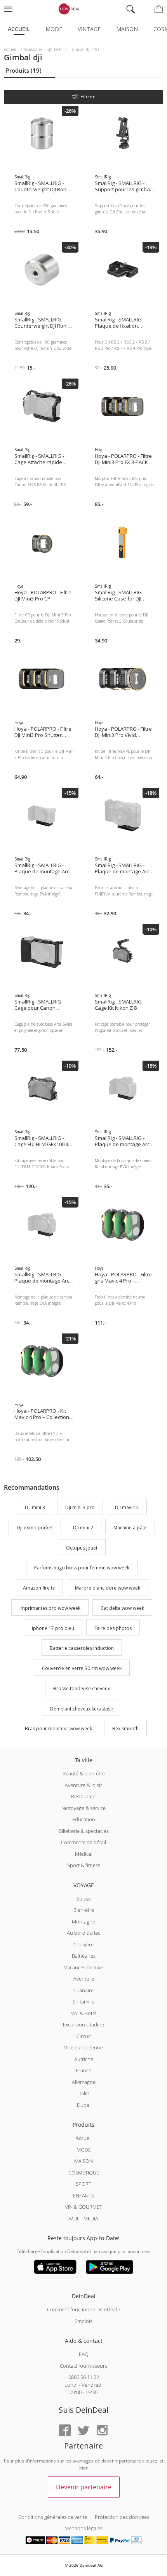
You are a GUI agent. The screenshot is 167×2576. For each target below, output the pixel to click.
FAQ (84, 2354)
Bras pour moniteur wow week (58, 1729)
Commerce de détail (83, 1842)
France (83, 2070)
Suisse (84, 1899)
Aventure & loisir (83, 1785)
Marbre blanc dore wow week (108, 1588)
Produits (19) (24, 70)
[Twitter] (83, 2431)
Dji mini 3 (35, 1507)
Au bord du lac (83, 1933)
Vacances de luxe (83, 1967)
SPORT (83, 2184)
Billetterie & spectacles (84, 1831)
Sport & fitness (84, 1865)
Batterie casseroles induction (82, 1648)
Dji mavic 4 (127, 1507)
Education (84, 1819)
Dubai (84, 2105)
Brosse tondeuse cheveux (82, 1689)
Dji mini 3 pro (80, 1507)
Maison (127, 29)
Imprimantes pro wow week (50, 1608)
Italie (84, 2093)
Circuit (84, 2036)
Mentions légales (83, 2528)
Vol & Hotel (84, 2013)
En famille (83, 2002)
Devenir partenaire (84, 2487)
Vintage (89, 29)
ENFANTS (83, 2196)
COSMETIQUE (84, 2173)
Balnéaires (84, 1956)
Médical (84, 1854)
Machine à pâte (130, 1528)
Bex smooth (125, 1729)
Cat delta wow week (122, 1608)
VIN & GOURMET (83, 2207)
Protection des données (122, 2517)
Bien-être (84, 1910)
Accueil (19, 29)
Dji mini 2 (83, 1528)
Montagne (83, 1922)
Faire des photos (113, 1628)
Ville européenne (83, 2047)
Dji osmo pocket (35, 1528)
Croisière (83, 1944)
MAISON (83, 2161)
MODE (84, 2150)
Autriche (84, 2059)
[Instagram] (102, 2431)
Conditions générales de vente (53, 2517)
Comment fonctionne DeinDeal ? (83, 2309)
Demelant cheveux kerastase (82, 1709)
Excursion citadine (83, 2024)
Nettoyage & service (83, 1808)
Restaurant (83, 1796)
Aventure (84, 1979)
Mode (54, 29)
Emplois (83, 2321)
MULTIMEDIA (84, 2218)
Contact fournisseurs (83, 2366)
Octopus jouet (82, 1548)
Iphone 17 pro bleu (53, 1628)
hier (83, 2468)
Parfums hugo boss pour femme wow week (82, 1568)
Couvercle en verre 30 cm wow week (82, 1668)
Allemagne (84, 2082)
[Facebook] (65, 2431)
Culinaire (83, 1990)
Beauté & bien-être (84, 1773)
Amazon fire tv (39, 1588)
